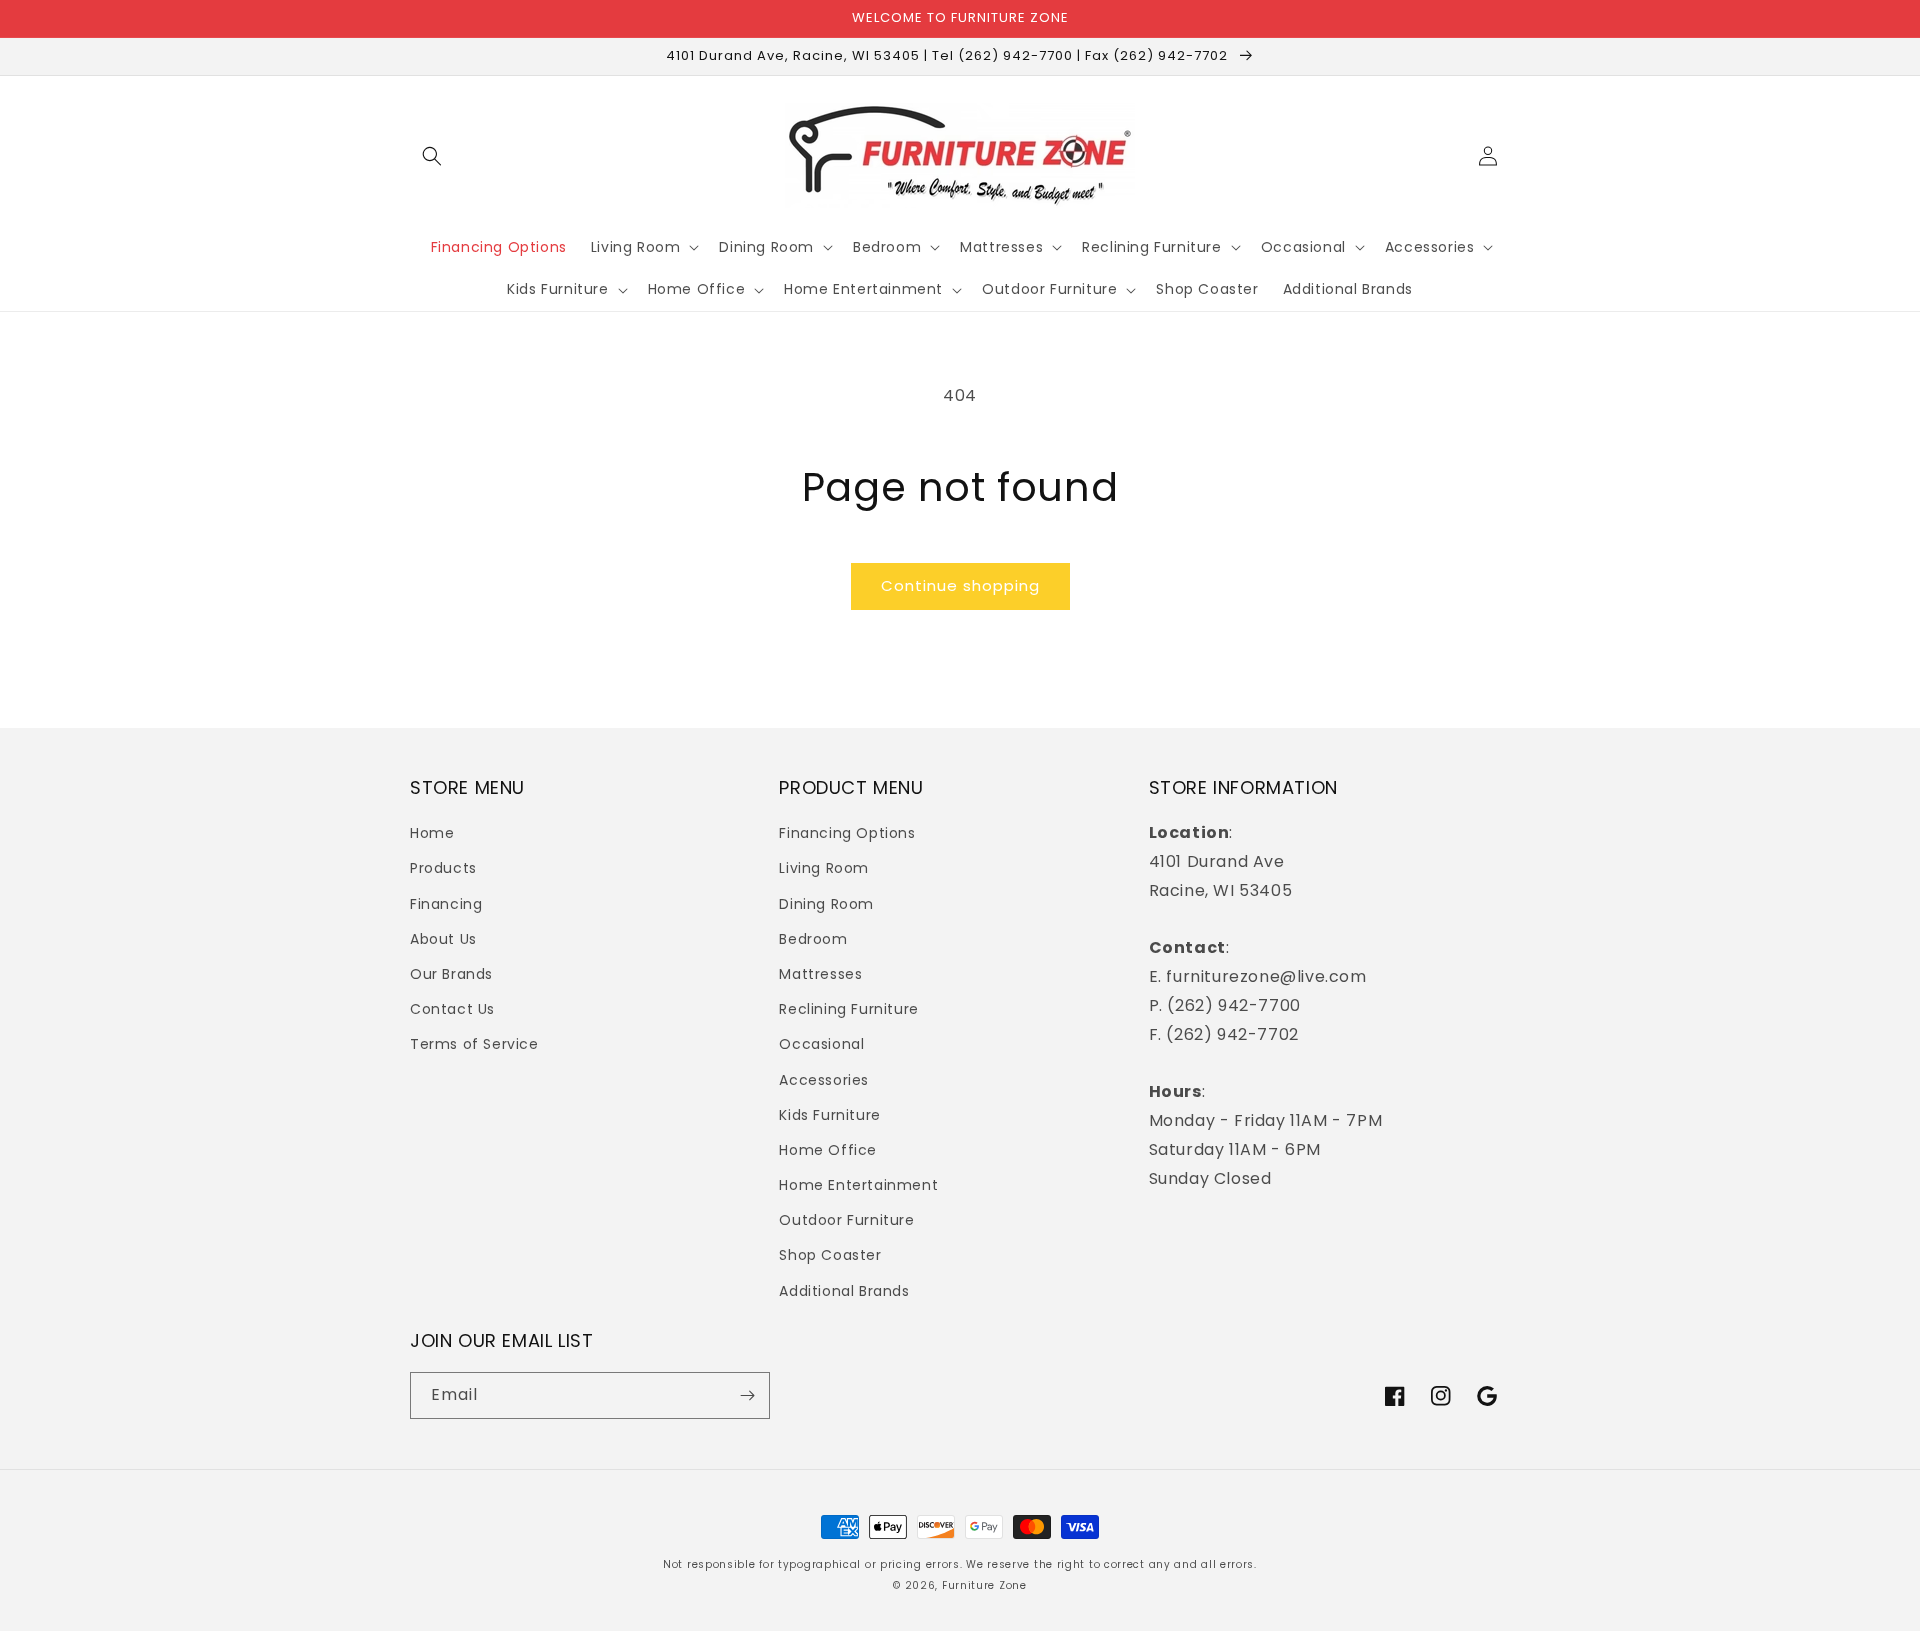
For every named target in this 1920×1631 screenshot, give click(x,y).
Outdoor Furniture (846, 1220)
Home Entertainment (858, 1185)
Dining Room (826, 904)
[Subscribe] (747, 1395)
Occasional (821, 1044)
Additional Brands (844, 1291)
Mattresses (820, 974)
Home (432, 833)
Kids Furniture (829, 1115)
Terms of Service (474, 1044)
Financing (446, 904)
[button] (432, 156)
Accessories (824, 1080)
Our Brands (451, 974)
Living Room (824, 868)
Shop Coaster (830, 1255)
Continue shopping (960, 585)
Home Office (828, 1150)
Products (443, 868)
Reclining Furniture (848, 1009)
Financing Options (847, 833)
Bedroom (813, 939)
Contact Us (452, 1009)
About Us (443, 939)
